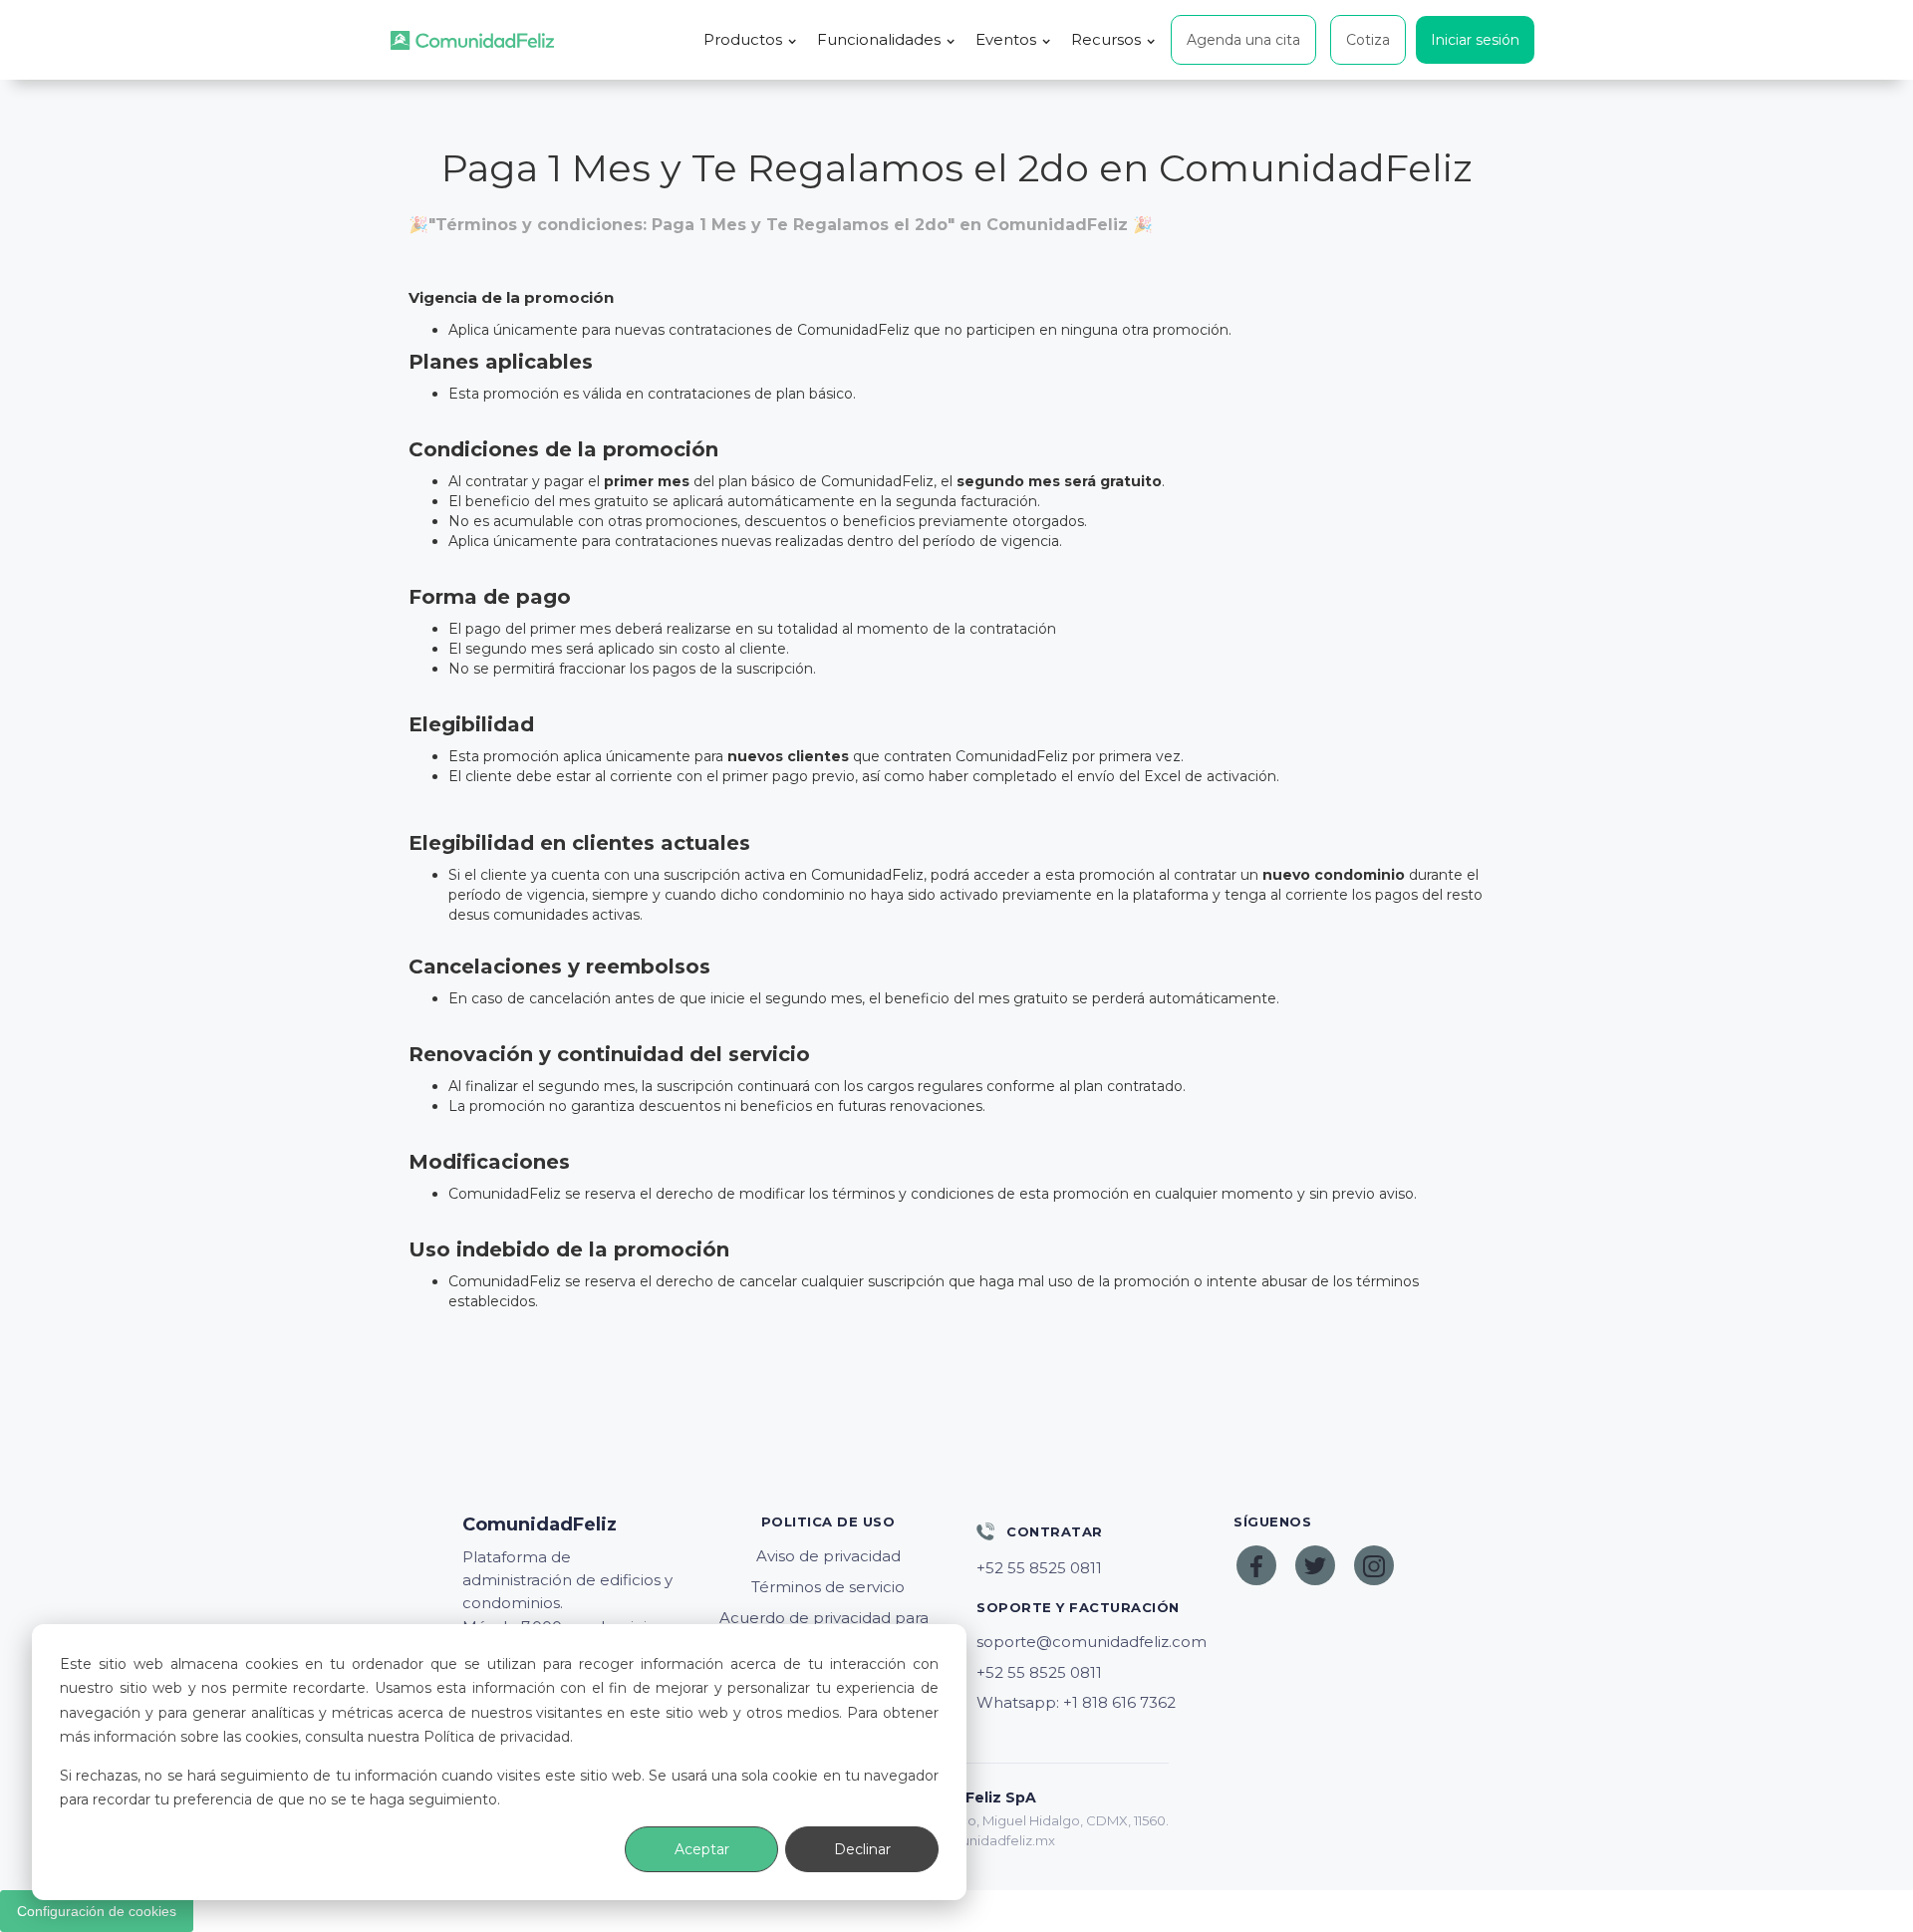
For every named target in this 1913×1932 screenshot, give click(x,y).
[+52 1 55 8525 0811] (1085, 1568)
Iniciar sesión (1475, 40)
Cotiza (1368, 40)
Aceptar (702, 1849)
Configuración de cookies (97, 1911)
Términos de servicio (828, 1587)
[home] (472, 40)
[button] (750, 40)
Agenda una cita (1243, 40)
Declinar (862, 1849)
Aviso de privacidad (828, 1556)
